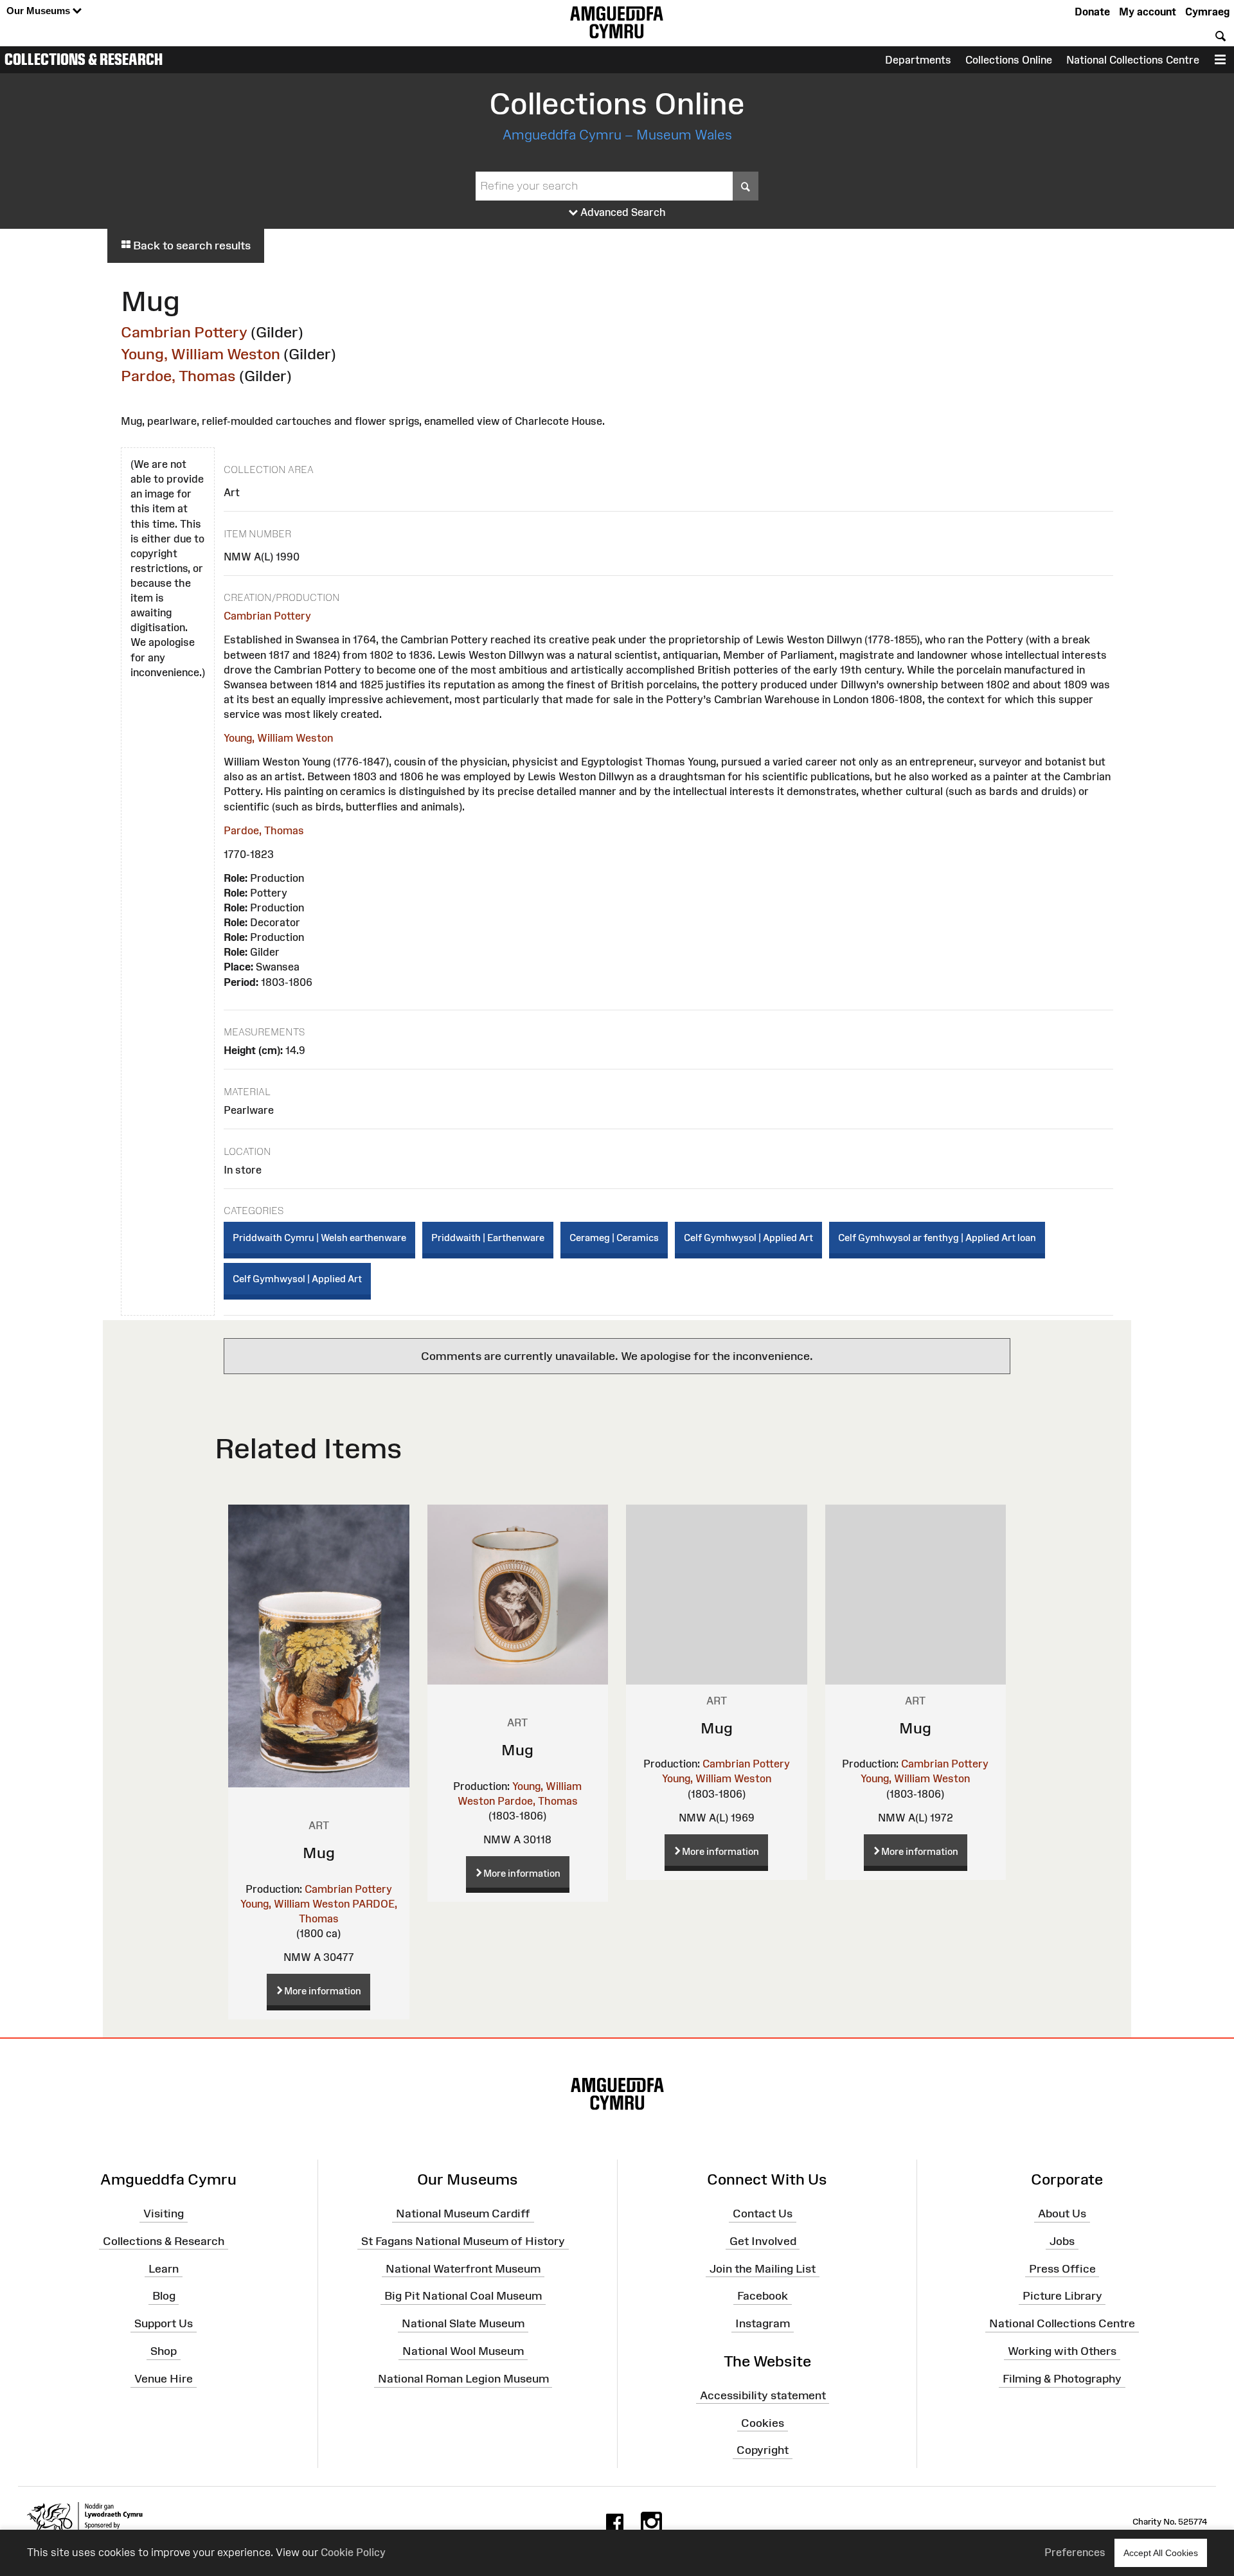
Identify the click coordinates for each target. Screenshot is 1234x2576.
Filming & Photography (1062, 2379)
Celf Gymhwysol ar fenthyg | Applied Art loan (937, 1238)
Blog (164, 2296)
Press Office (1062, 2268)
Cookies (763, 2422)
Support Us (164, 2323)
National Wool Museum (463, 2351)
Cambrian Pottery (184, 332)
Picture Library (1062, 2296)
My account (1148, 12)
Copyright (763, 2450)
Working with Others (1062, 2351)
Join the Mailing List (763, 2268)
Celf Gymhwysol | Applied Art (748, 1238)
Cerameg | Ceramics (614, 1238)
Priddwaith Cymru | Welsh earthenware (319, 1238)
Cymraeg (1207, 12)
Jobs (1062, 2241)
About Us (1062, 2214)
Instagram (763, 2323)
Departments (918, 60)
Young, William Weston (201, 354)
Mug (319, 1853)
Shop (164, 2351)
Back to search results (191, 246)
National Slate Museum (463, 2323)
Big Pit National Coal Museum (463, 2296)
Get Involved (763, 2241)
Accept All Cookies (1161, 2553)
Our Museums (40, 11)
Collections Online (1009, 60)
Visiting (164, 2214)
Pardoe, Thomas (178, 376)
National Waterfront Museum (463, 2268)
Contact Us (763, 2214)
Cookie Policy (353, 2552)
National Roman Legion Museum (463, 2379)
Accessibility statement (763, 2395)
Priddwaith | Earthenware (488, 1238)
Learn (164, 2268)
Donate (1092, 12)
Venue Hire (164, 2379)
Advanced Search (622, 212)
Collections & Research (84, 59)
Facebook (763, 2296)
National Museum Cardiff (463, 2214)
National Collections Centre (1133, 60)
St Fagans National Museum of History (463, 2241)
